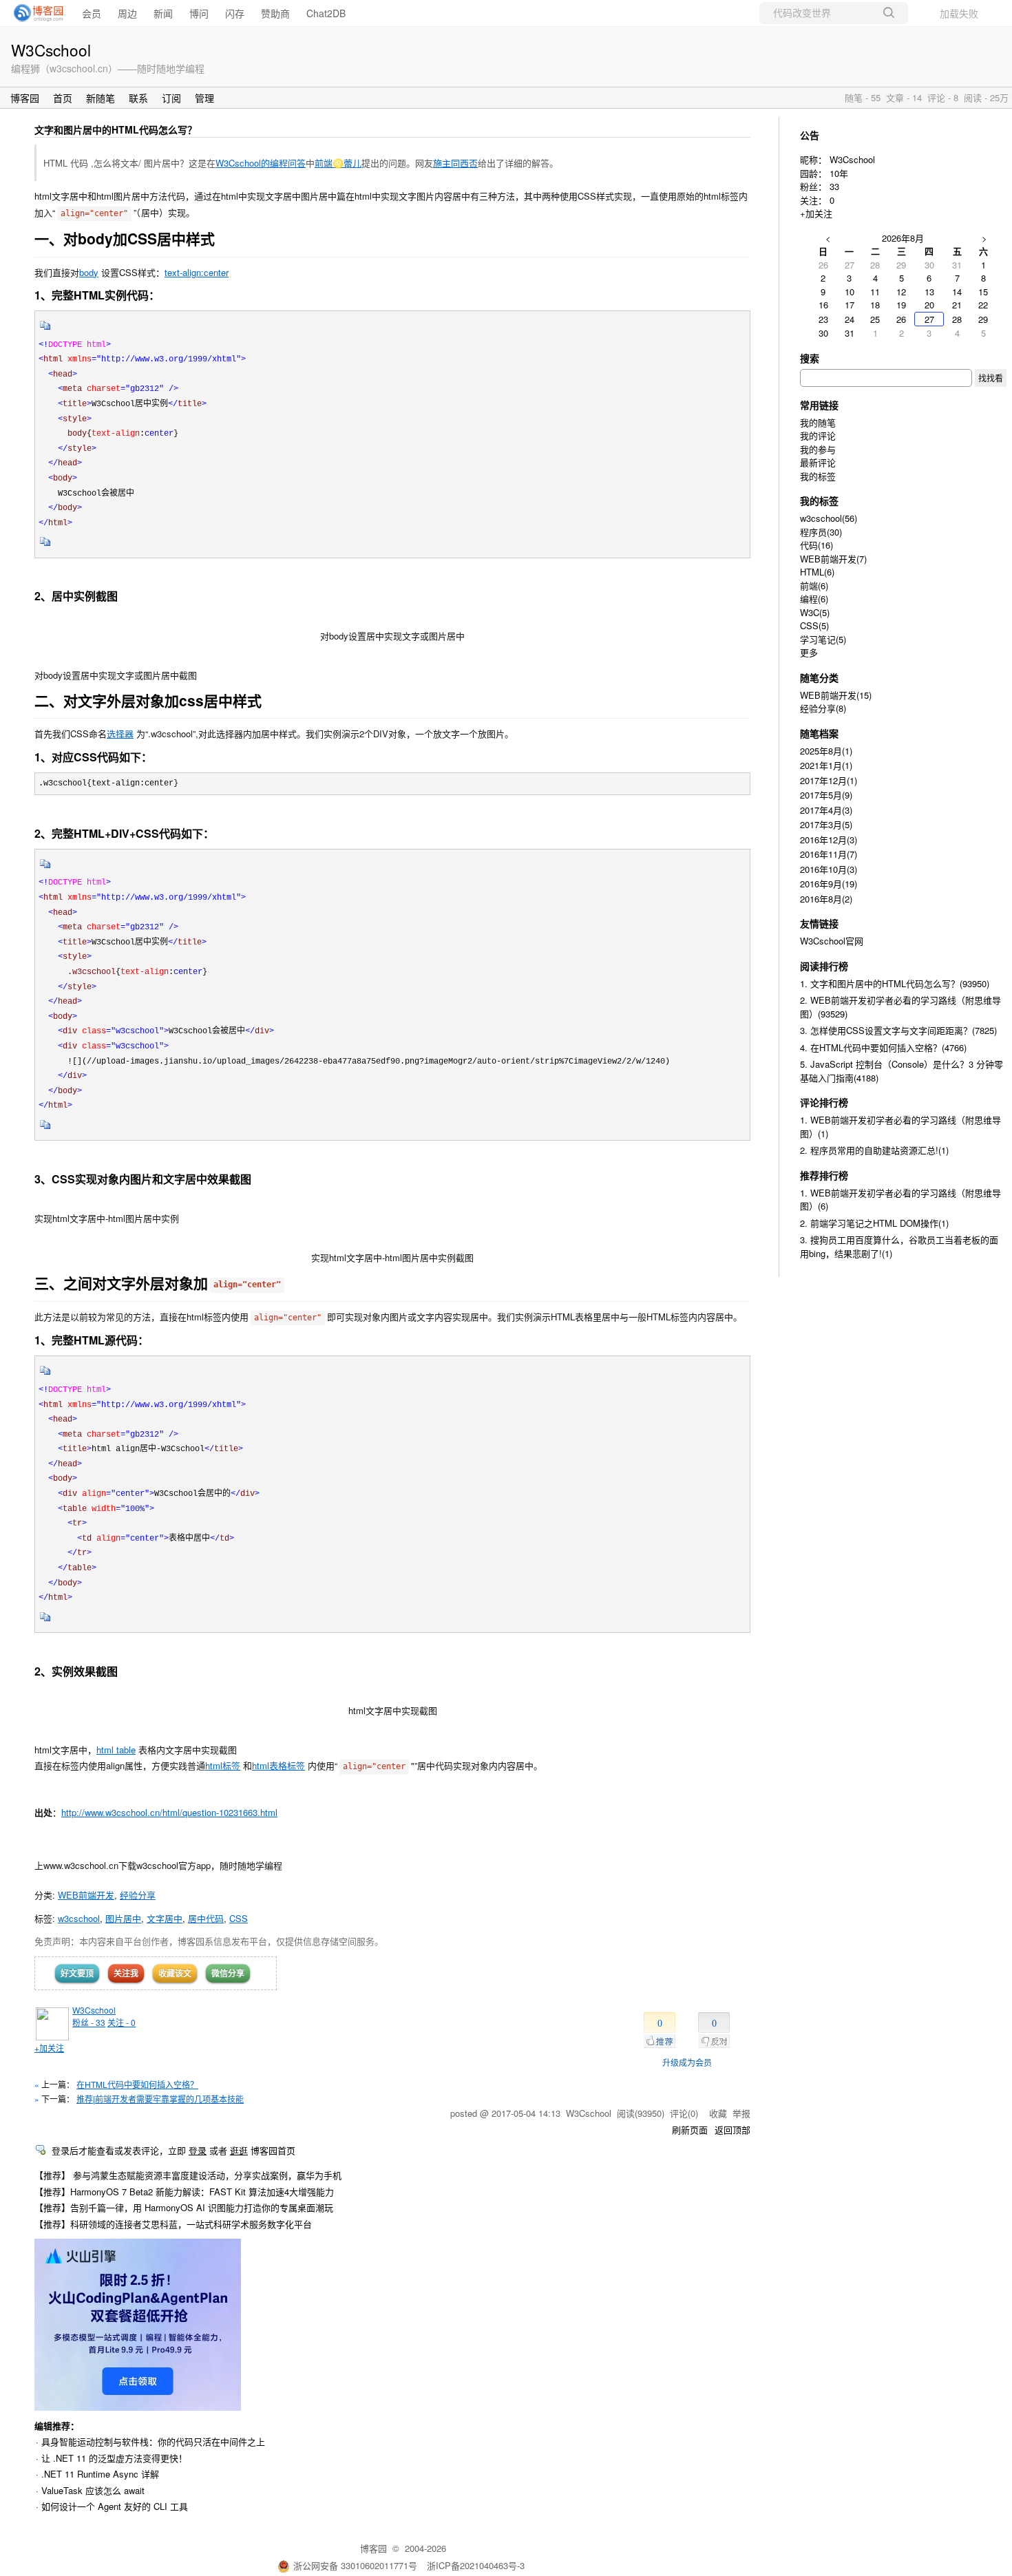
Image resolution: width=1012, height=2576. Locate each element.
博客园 (25, 98)
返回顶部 (732, 2130)
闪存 (235, 13)
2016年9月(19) (829, 884)
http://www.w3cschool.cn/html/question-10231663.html (169, 1812)
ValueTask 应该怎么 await (93, 2490)
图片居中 (123, 1918)
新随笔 (101, 98)
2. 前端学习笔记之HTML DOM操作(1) (874, 1223)
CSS (239, 1918)
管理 (204, 98)
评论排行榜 (824, 1102)
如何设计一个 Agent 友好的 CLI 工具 (115, 2506)
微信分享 (228, 1973)
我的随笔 (818, 422)
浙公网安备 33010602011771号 (355, 2565)
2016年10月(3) (829, 869)
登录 (198, 2150)
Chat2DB (326, 13)
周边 (127, 13)
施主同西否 (455, 163)
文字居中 (165, 1918)
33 (834, 186)
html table (116, 1750)
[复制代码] (45, 330)
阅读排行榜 (824, 966)
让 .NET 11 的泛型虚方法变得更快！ (114, 2458)
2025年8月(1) (826, 751)
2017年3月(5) (826, 824)
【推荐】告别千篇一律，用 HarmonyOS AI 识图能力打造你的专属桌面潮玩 (184, 2207)
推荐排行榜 (824, 1175)
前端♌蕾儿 (338, 163)
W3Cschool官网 (832, 941)
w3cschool (79, 1918)
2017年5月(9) (826, 795)
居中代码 (206, 1918)
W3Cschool (51, 50)
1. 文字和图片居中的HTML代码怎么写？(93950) (895, 983)
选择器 (120, 733)
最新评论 (818, 462)
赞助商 (275, 13)
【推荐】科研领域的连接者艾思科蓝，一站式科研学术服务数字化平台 (173, 2224)
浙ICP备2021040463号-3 (476, 2565)
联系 (138, 98)
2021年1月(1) (826, 765)
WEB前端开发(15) (836, 695)
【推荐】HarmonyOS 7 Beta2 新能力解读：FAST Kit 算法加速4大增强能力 (184, 2192)
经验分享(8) (823, 708)
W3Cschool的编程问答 (261, 163)
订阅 (171, 98)
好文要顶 (77, 1973)
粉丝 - (89, 2022)
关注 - (122, 2022)
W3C (815, 612)
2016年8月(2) (826, 899)
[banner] (34, 13)
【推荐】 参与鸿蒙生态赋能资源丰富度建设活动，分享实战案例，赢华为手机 (188, 2175)
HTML (817, 572)
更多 (809, 652)
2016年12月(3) (829, 840)
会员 (92, 13)
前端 (814, 585)
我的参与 (818, 449)
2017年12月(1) (829, 780)
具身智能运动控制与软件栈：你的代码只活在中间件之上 (153, 2441)
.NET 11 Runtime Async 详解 (100, 2474)
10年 (839, 173)
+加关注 (49, 2048)
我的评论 (818, 435)
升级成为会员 (687, 2062)
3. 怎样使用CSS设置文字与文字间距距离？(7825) (898, 1030)
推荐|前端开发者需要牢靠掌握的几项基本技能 (160, 2099)
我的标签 (818, 476)
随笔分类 (819, 677)
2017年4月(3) (826, 810)
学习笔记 (823, 639)
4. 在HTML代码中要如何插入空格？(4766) (883, 1047)
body (89, 272)
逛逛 (239, 2150)
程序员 (821, 532)
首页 (63, 98)
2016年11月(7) (829, 854)
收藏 (718, 2113)
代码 (816, 545)
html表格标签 (278, 1765)
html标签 (223, 1765)
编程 (814, 599)
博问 (199, 13)
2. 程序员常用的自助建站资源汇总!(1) (874, 1150)
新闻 (163, 13)
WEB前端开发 (86, 1895)
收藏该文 (175, 1973)
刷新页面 (690, 2130)
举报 (741, 2113)
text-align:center (197, 272)
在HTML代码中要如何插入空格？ (137, 2084)
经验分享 (138, 1895)
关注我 (126, 1973)
